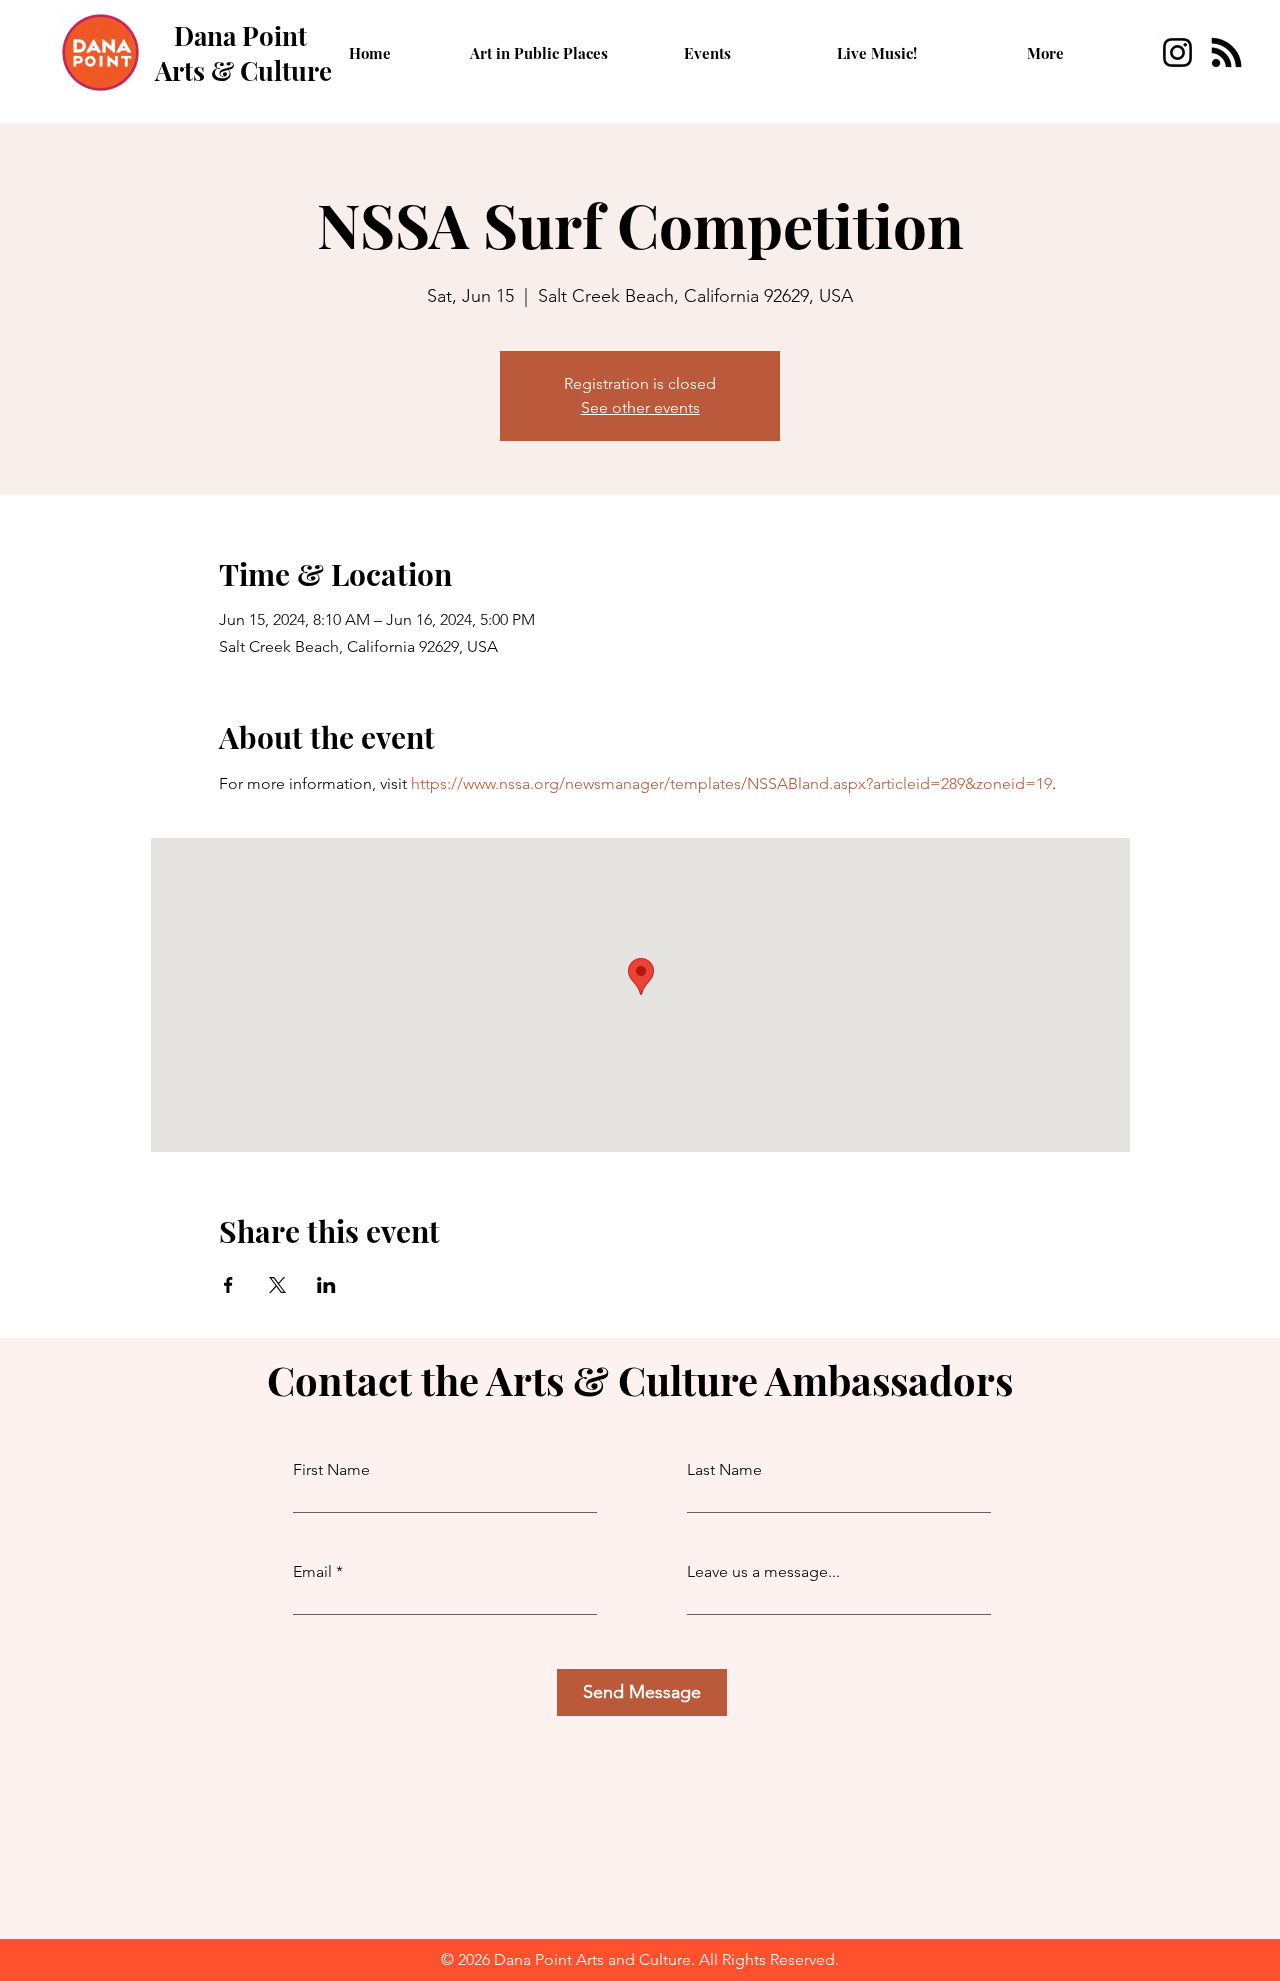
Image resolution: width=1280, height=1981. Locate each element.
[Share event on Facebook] (228, 1285)
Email (312, 1572)
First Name (331, 1470)
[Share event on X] (277, 1285)
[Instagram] (1177, 52)
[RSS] (1226, 52)
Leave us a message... (763, 1572)
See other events (640, 407)
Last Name (724, 1470)
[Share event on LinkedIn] (326, 1285)
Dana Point (240, 35)
